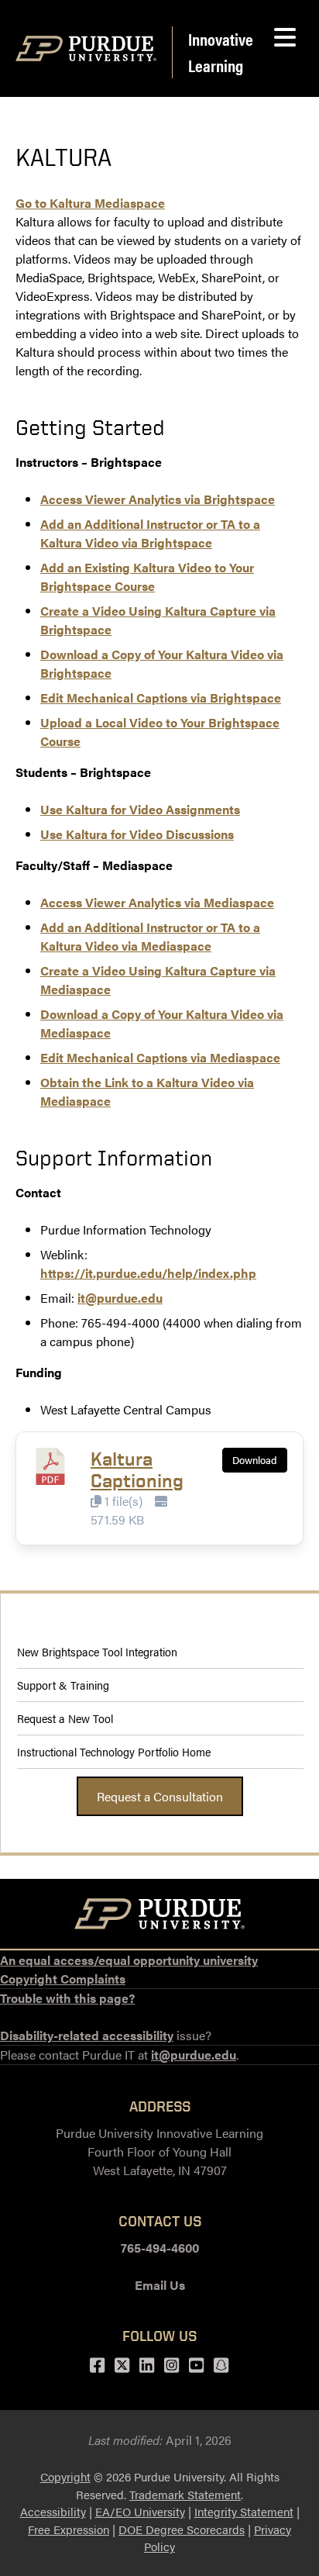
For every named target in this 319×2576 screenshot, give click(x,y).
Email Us (160, 2285)
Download (255, 1460)
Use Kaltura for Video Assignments (140, 809)
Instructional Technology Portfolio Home (114, 1751)
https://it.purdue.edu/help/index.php (148, 1273)
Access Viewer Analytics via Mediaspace (157, 902)
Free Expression (69, 2529)
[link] (90, 203)
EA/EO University (140, 2511)
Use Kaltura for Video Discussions (137, 834)
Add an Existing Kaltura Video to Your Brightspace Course (147, 577)
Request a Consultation (160, 1796)
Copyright (65, 2476)
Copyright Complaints (63, 1979)
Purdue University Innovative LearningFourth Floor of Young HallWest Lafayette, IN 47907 (159, 2151)
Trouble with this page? (67, 1998)
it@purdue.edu (120, 1298)
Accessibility (53, 2511)
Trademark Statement (185, 2494)
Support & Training (63, 1685)
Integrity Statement (244, 2511)
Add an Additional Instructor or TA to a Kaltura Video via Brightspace (150, 533)
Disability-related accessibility (87, 2035)
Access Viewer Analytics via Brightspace (158, 499)
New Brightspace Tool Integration (100, 1651)
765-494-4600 (160, 2248)
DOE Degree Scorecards (182, 2529)
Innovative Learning (221, 52)
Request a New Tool (65, 1718)
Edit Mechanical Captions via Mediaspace (160, 1057)
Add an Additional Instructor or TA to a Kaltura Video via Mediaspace (150, 936)
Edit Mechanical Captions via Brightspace (161, 698)
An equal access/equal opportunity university (129, 1960)
